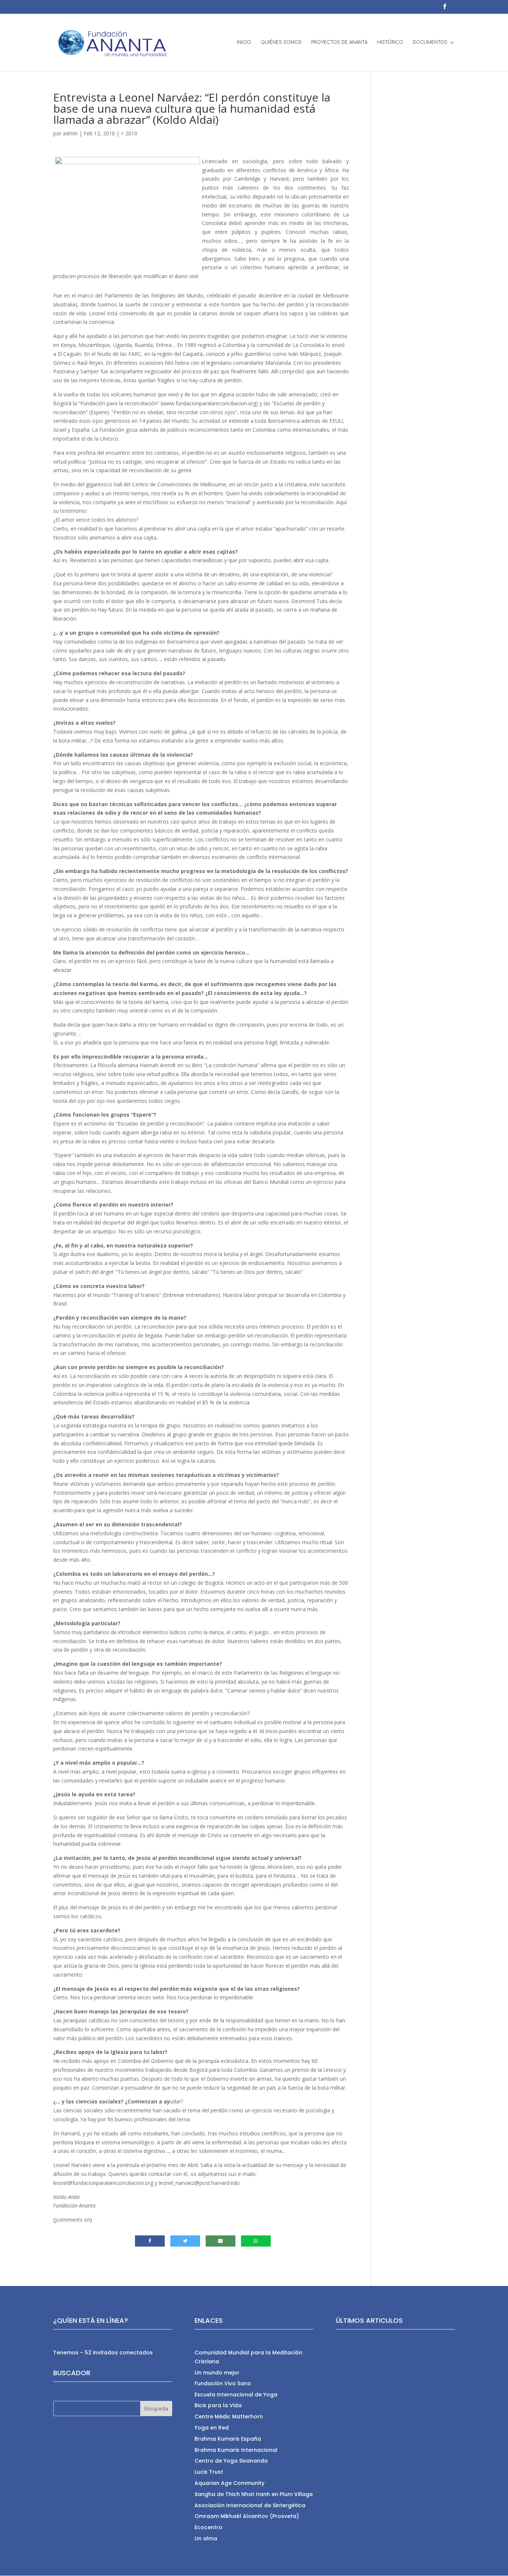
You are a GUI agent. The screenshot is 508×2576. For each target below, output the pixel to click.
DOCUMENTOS (430, 42)
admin (70, 133)
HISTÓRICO (390, 42)
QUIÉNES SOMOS (281, 42)
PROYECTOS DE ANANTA (339, 42)
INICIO (244, 42)
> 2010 (129, 133)
